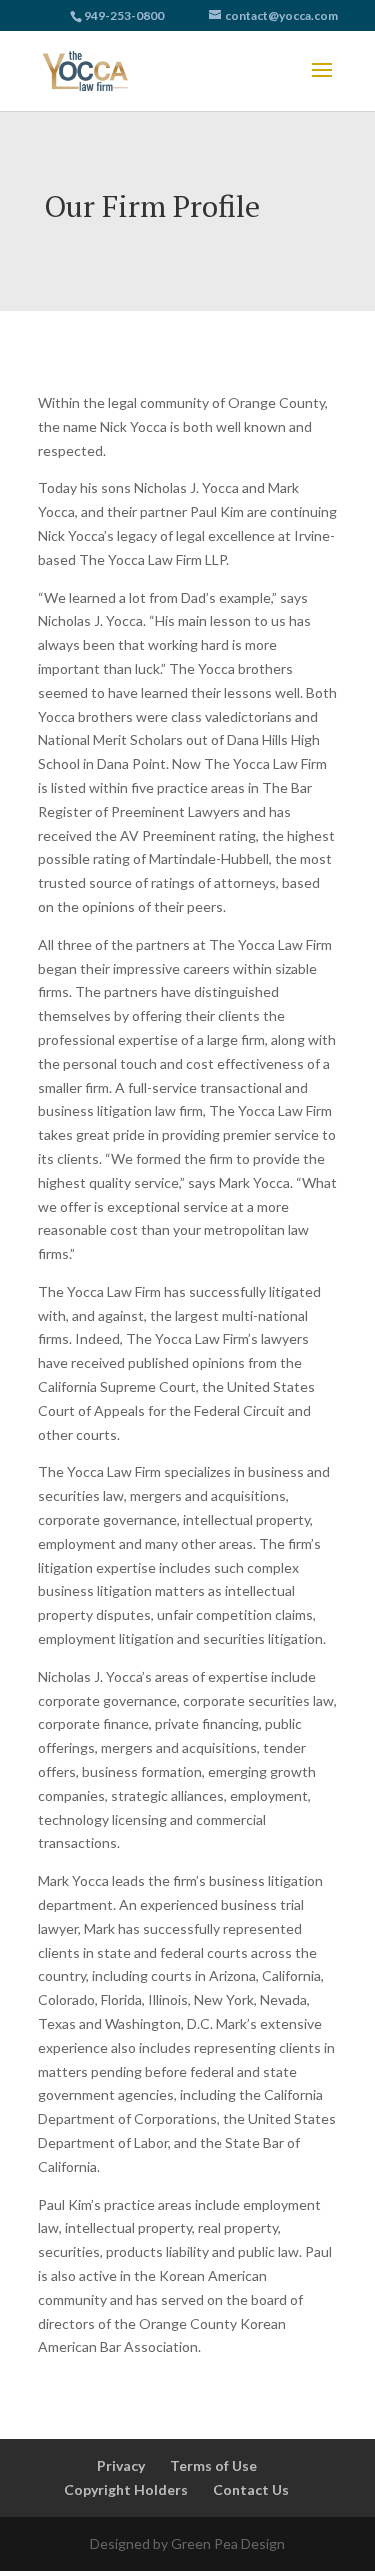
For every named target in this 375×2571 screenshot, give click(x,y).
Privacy (121, 2465)
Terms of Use (213, 2465)
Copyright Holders (126, 2489)
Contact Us (251, 2489)
